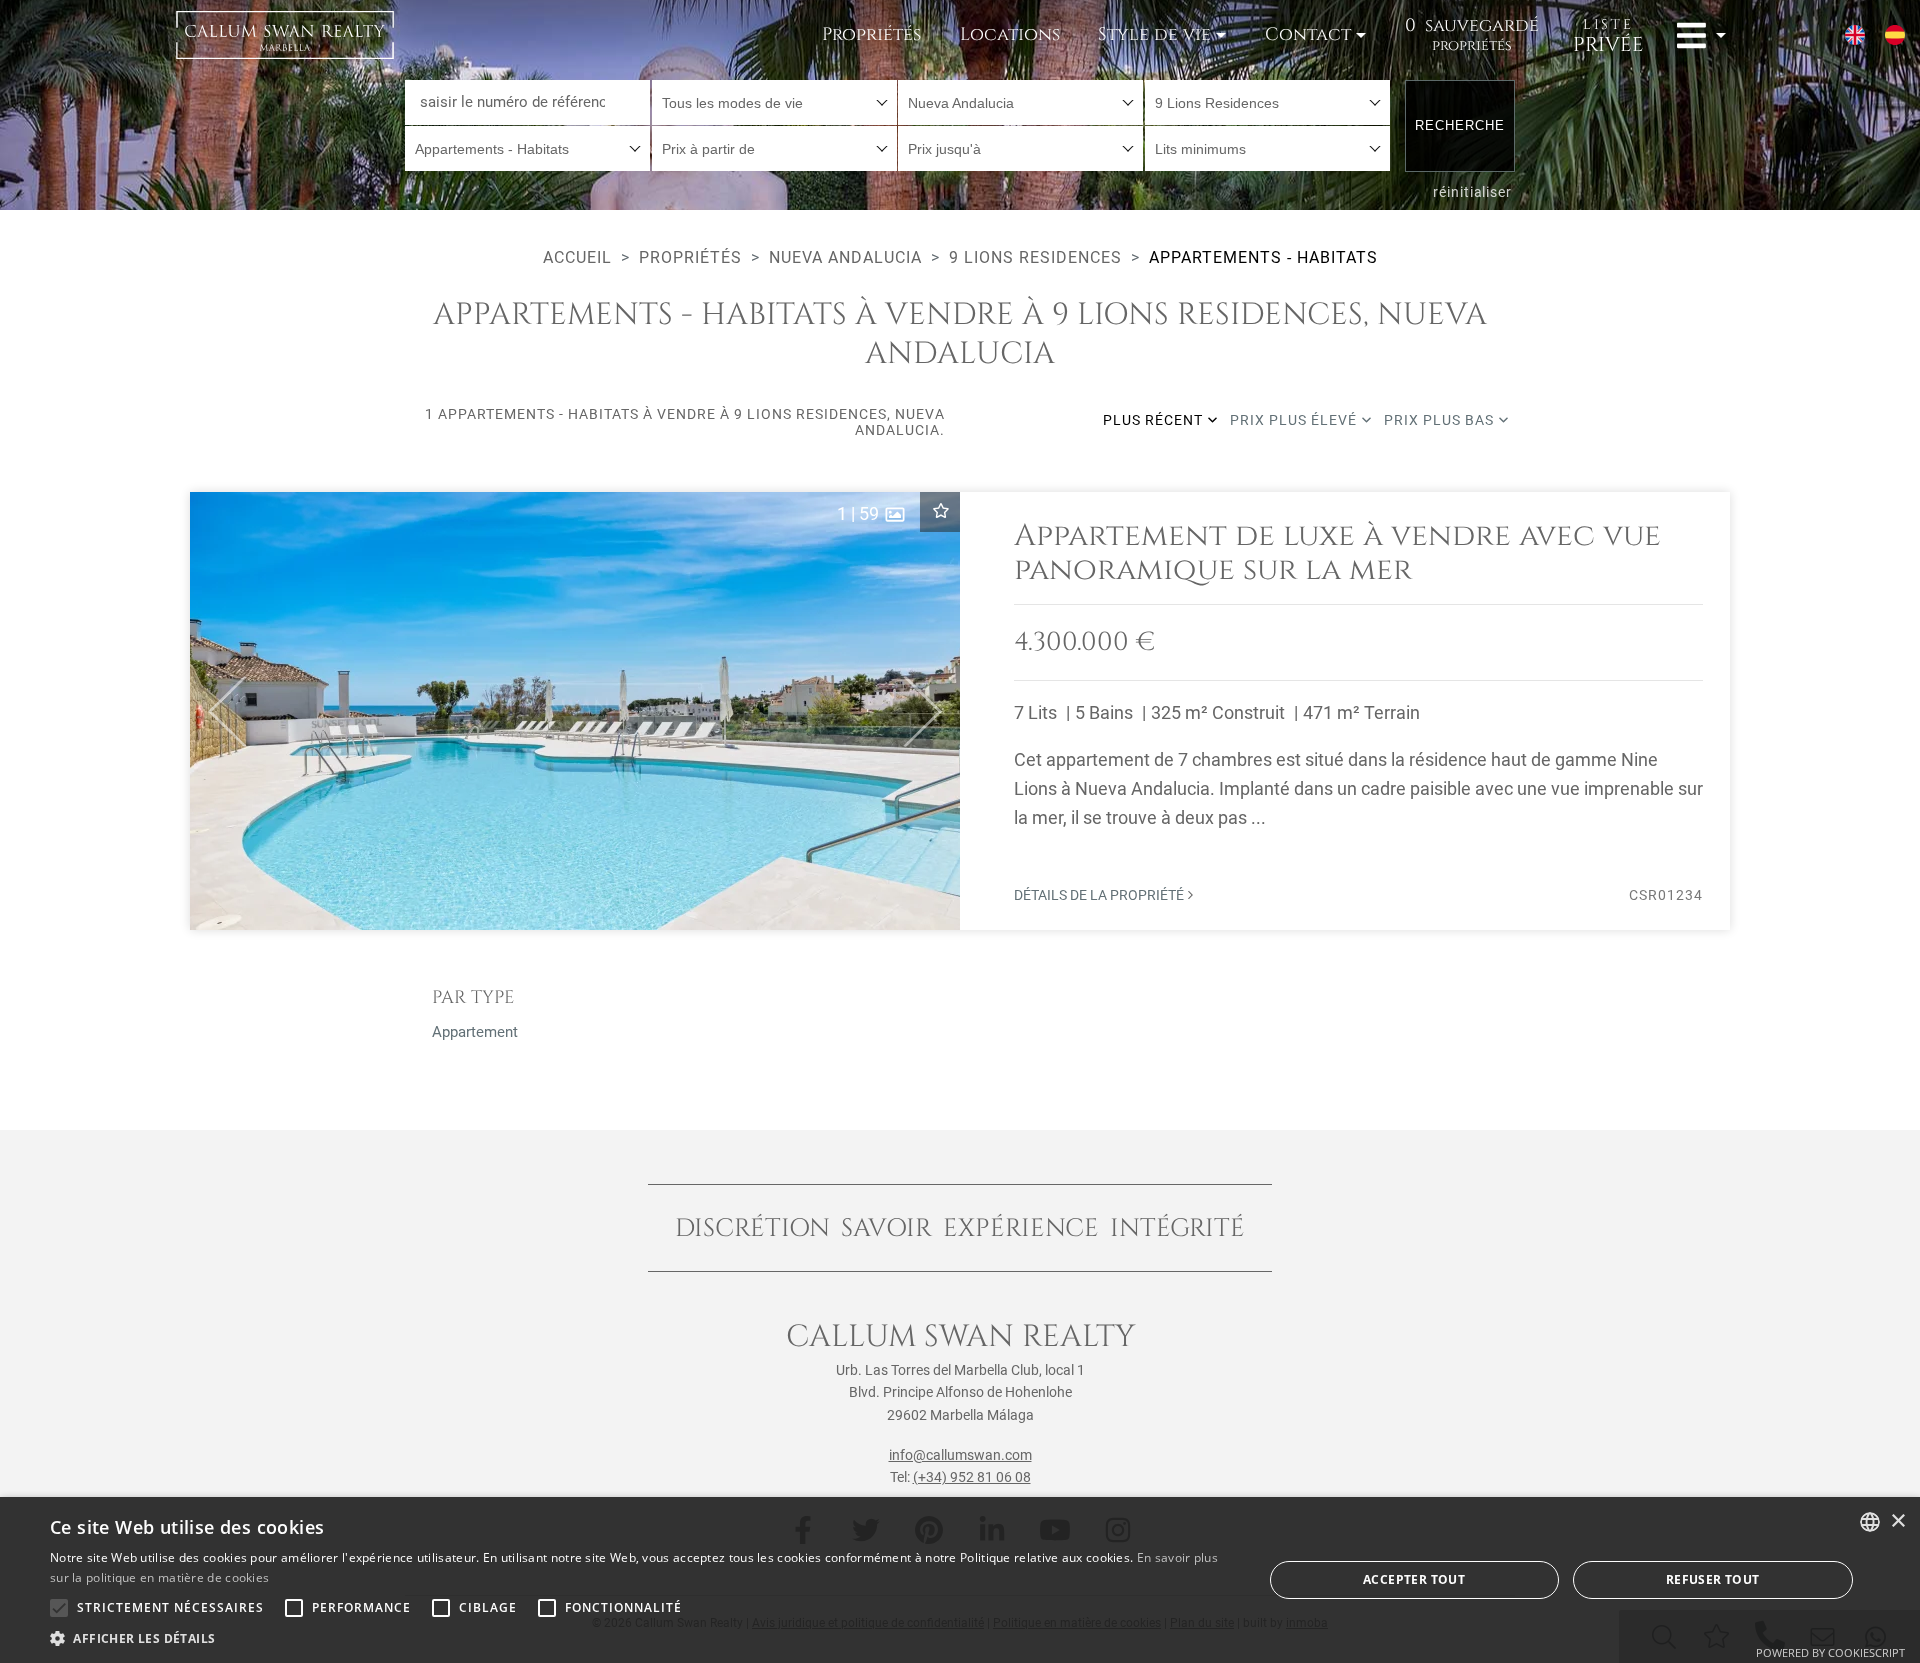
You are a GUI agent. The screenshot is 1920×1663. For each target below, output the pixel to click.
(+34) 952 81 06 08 (972, 1477)
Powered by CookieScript (1830, 1652)
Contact (1308, 34)
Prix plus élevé (1295, 420)
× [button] (1897, 1521)
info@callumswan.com (960, 1455)
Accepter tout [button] (1414, 1579)
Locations (1010, 34)
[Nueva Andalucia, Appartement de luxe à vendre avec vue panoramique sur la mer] (960, 711)
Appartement (475, 1032)
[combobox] (774, 102)
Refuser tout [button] (1713, 1579)
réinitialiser (1472, 192)
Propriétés (871, 34)
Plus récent (1155, 420)
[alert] (960, 1580)
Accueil (577, 257)
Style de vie (1154, 34)
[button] (218, 711)
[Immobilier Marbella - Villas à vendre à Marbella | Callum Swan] (285, 35)
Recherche (1460, 125)
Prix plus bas (1441, 420)
